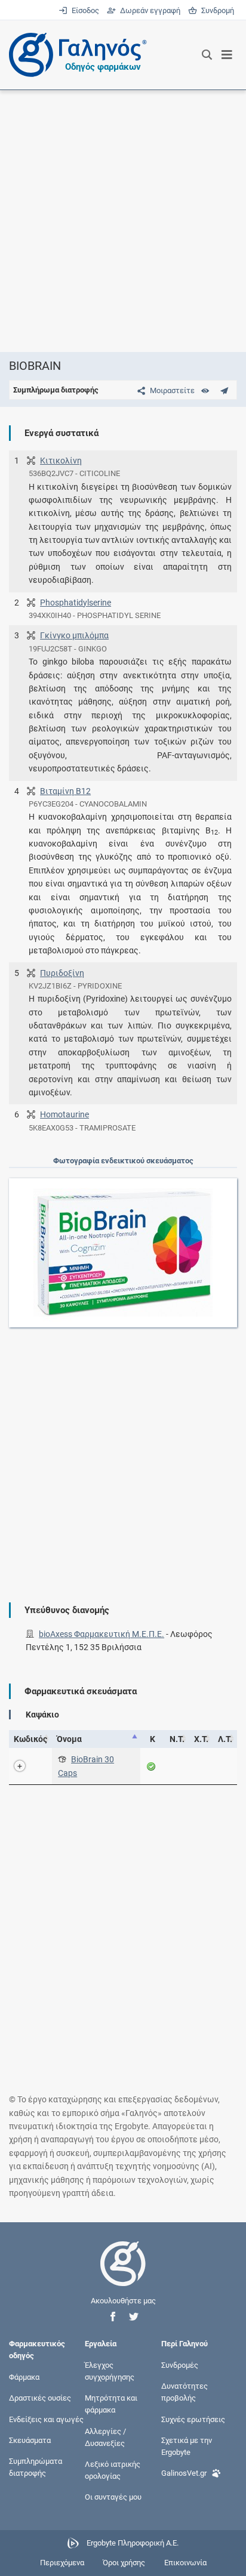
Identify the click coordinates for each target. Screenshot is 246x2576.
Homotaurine (64, 1114)
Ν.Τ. (177, 1739)
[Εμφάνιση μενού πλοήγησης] (227, 55)
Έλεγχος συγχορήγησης (110, 2370)
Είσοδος (84, 10)
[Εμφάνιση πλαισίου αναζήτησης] (207, 55)
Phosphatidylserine (76, 603)
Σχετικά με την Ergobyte (187, 2446)
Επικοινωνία (185, 2563)
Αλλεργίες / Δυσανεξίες (105, 2437)
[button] (113, 2317)
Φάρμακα (24, 2377)
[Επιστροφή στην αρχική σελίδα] (123, 2274)
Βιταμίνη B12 (65, 791)
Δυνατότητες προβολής (184, 2392)
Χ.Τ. (201, 1739)
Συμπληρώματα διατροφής (36, 2467)
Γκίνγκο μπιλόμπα (74, 635)
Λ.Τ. (225, 1739)
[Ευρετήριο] (205, 390)
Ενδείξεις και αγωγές (46, 2419)
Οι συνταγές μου (113, 2497)
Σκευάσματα (30, 2440)
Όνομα (69, 1739)
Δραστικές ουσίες (40, 2398)
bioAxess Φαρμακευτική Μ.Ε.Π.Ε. (102, 1634)
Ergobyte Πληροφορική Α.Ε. (133, 2543)
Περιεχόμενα (62, 2563)
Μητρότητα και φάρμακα (111, 2404)
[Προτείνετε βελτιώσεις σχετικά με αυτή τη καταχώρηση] (224, 390)
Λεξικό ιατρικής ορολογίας (113, 2470)
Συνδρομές (180, 2365)
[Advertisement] (123, 221)
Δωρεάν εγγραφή (149, 10)
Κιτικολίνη (61, 461)
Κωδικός (30, 1739)
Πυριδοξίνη (62, 973)
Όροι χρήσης (124, 2563)
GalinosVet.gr (184, 2473)
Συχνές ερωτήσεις (193, 2419)
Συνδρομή (216, 10)
